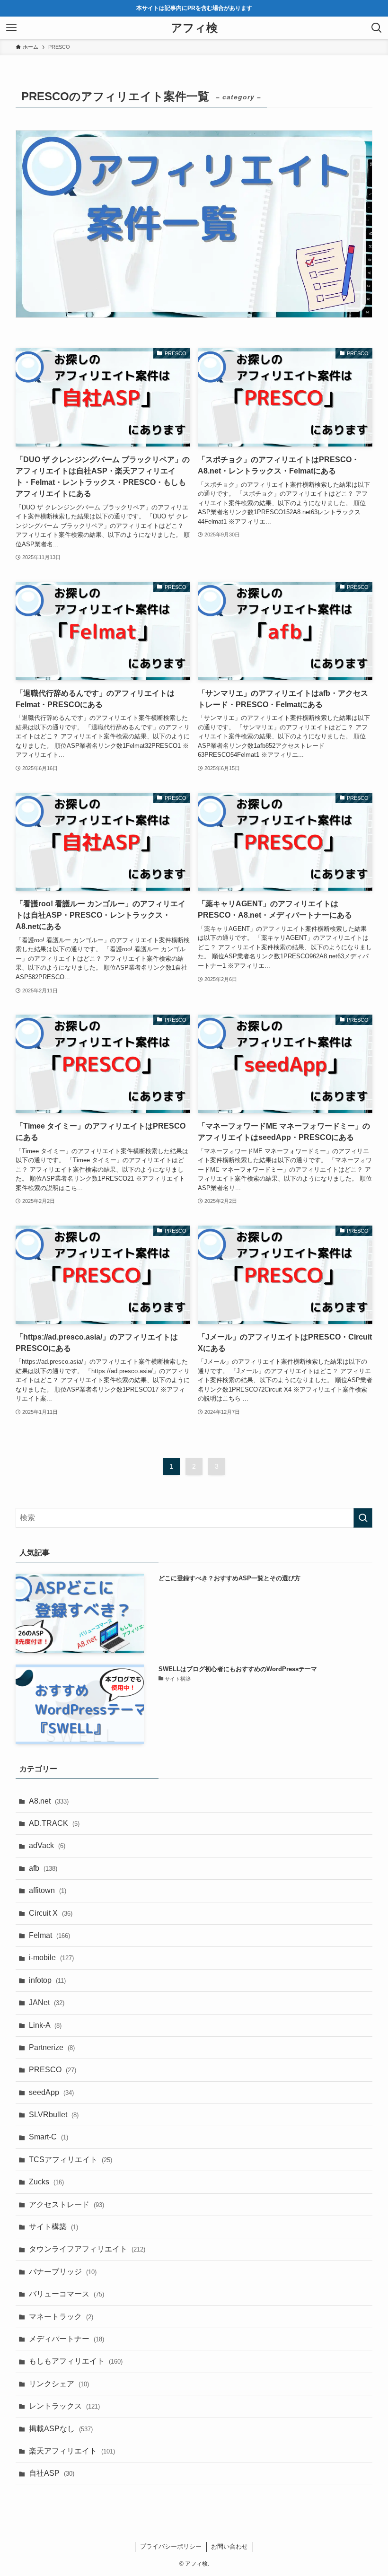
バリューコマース (66, 2294)
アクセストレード (66, 2204)
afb (43, 1868)
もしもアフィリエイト (76, 2361)
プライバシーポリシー (171, 2546)
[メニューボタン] (11, 28)
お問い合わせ (229, 2546)
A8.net (49, 1801)
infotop (47, 1980)
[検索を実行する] (363, 1518)
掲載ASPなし (61, 2429)
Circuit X (51, 1913)
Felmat (49, 1935)
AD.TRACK (54, 1823)
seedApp (51, 2092)
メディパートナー (66, 2339)
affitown (48, 1890)
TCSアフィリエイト (71, 2160)
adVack (47, 1845)
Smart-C (48, 2137)
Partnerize (52, 2047)
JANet (47, 2002)
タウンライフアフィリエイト (87, 2249)
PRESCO (53, 2070)
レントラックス (64, 2406)
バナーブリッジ (63, 2272)
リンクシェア (59, 2384)
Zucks (46, 2182)
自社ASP (52, 2473)
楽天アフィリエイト (72, 2451)
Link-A (45, 2025)
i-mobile (51, 1958)
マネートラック (61, 2317)
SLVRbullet (54, 2115)
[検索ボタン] (377, 28)
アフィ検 (194, 28)
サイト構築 (53, 2227)
